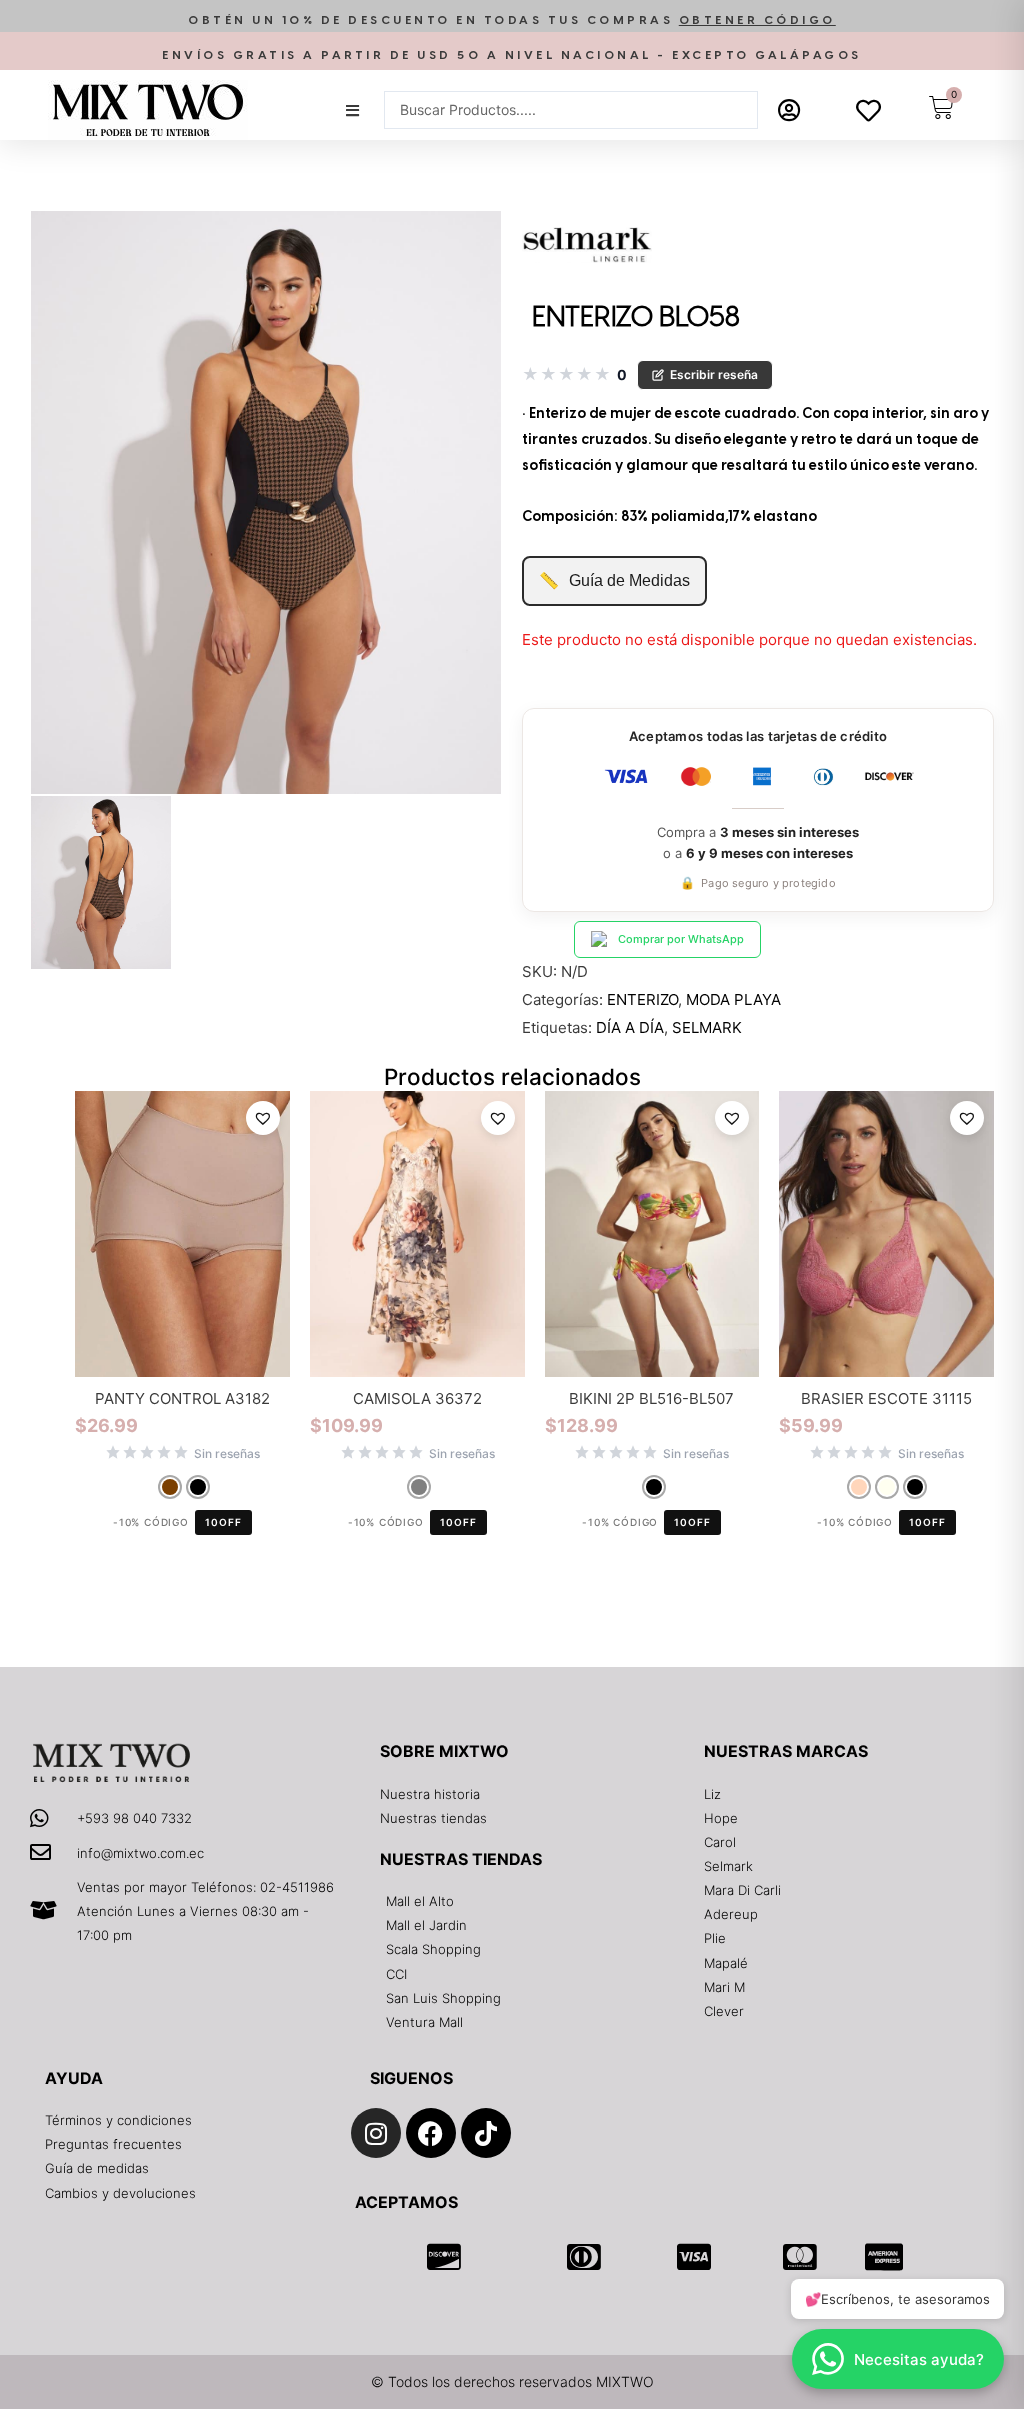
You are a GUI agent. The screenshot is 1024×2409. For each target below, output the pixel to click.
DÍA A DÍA (630, 1027)
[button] (512, 20)
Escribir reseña (714, 374)
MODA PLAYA (733, 999)
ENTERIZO (642, 999)
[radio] (170, 1487)
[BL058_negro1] (266, 502)
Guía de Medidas (614, 580)
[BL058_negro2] (101, 882)
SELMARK (707, 1027)
